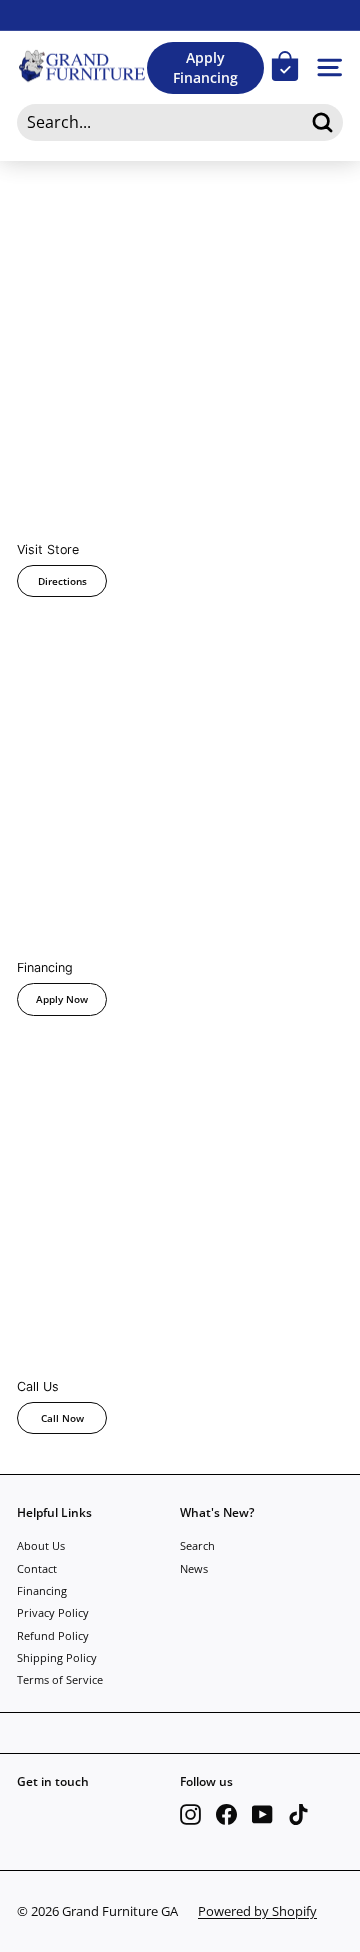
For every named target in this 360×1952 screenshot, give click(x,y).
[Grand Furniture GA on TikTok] (298, 1814)
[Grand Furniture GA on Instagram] (190, 1814)
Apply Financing (205, 67)
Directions (62, 581)
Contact (37, 1568)
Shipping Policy (57, 1657)
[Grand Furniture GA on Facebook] (226, 1814)
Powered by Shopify (257, 1911)
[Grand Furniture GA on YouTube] (262, 1814)
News (194, 1568)
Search (197, 1545)
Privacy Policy (53, 1612)
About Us (41, 1545)
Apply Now (62, 999)
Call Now (62, 1418)
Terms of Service (60, 1679)
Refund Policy (53, 1635)
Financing (42, 1590)
